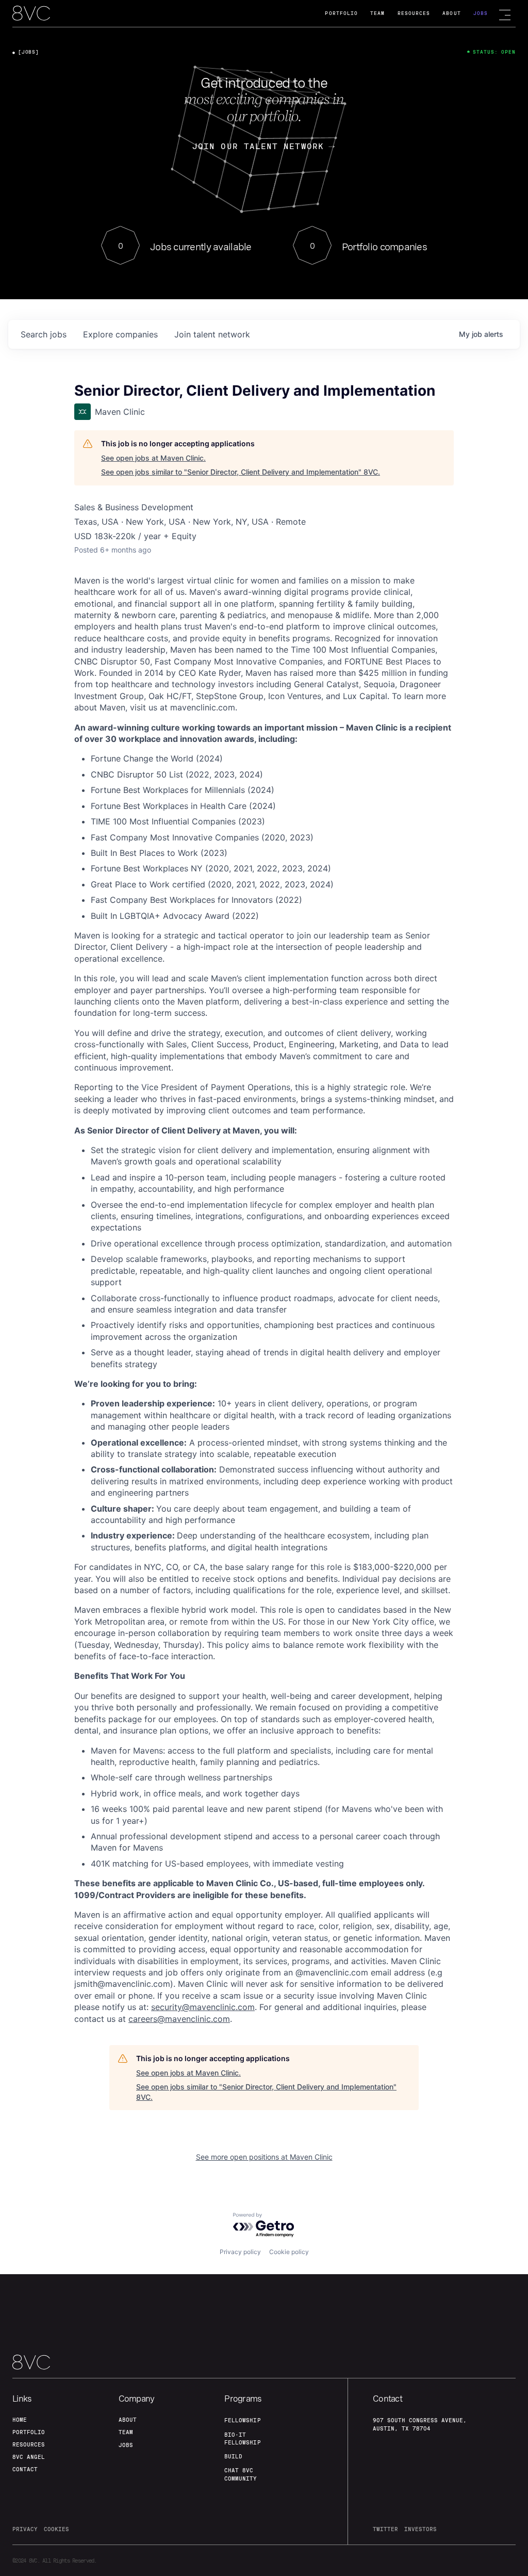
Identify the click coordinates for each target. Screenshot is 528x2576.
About (451, 13)
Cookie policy (289, 2252)
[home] (31, 14)
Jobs (481, 13)
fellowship (242, 2420)
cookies (56, 2529)
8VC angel (29, 2457)
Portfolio (341, 13)
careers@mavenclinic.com (179, 2019)
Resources (414, 13)
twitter (385, 2529)
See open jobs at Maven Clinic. (153, 458)
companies (120, 334)
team (126, 2432)
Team (377, 13)
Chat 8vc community (241, 2474)
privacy (25, 2529)
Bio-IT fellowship (242, 2439)
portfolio (29, 2432)
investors (420, 2529)
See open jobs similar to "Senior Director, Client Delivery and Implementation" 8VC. (241, 472)
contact (25, 2469)
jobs (44, 334)
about (128, 2420)
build (233, 2456)
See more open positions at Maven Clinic (264, 2157)
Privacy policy (240, 2252)
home (20, 2420)
